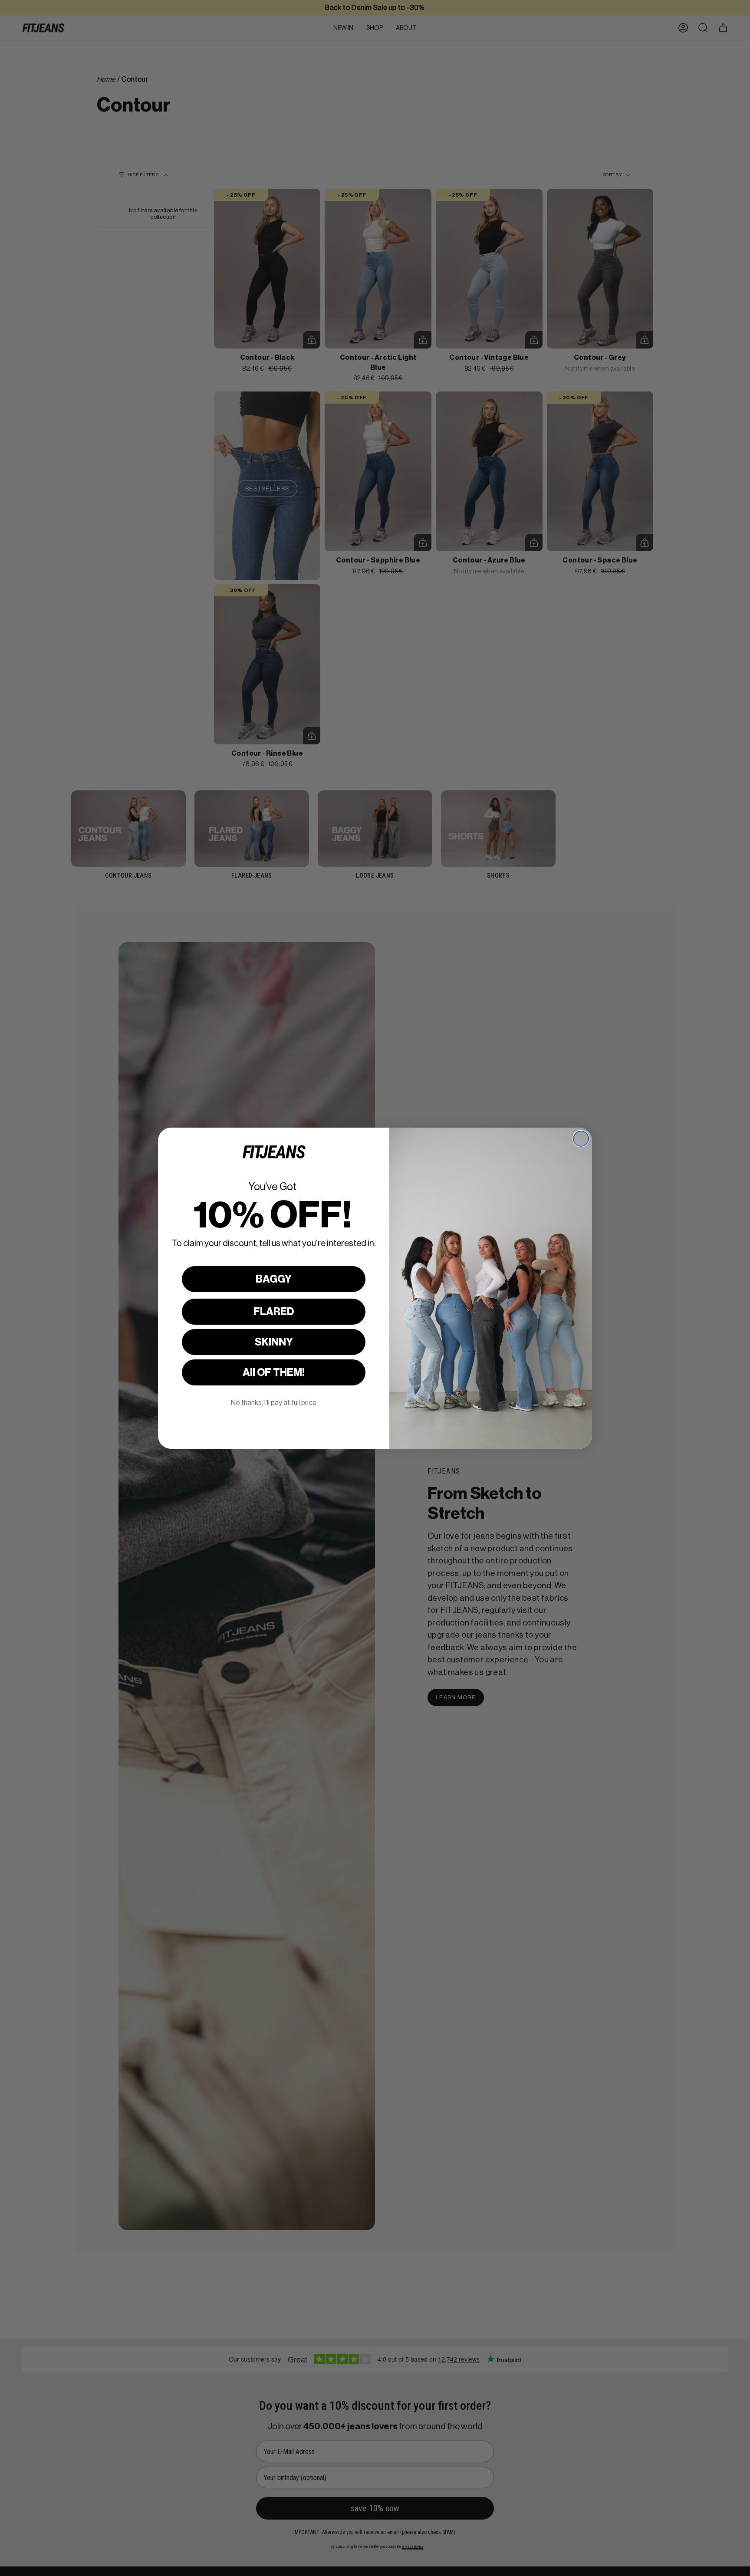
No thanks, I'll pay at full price (274, 1403)
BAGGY (274, 1279)
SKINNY (274, 1342)
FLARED (274, 1312)
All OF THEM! (274, 1372)
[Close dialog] (581, 1139)
